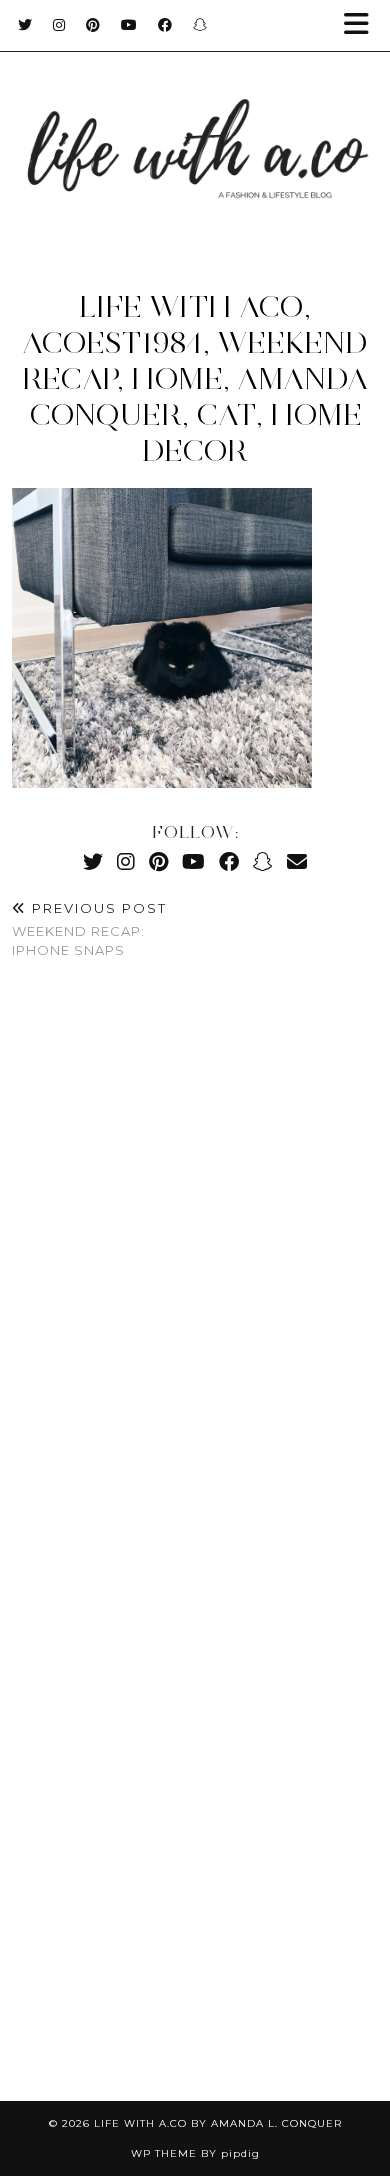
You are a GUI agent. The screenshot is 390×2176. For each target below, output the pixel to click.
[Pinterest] (93, 25)
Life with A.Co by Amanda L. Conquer (218, 2123)
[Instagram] (59, 25)
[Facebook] (165, 25)
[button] (363, 25)
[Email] (297, 861)
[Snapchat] (200, 25)
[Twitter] (25, 25)
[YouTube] (129, 25)
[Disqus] (195, 1272)
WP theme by (195, 2153)
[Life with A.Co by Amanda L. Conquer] (195, 129)
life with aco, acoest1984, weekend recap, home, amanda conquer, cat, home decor (195, 378)
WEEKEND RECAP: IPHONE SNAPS (89, 929)
